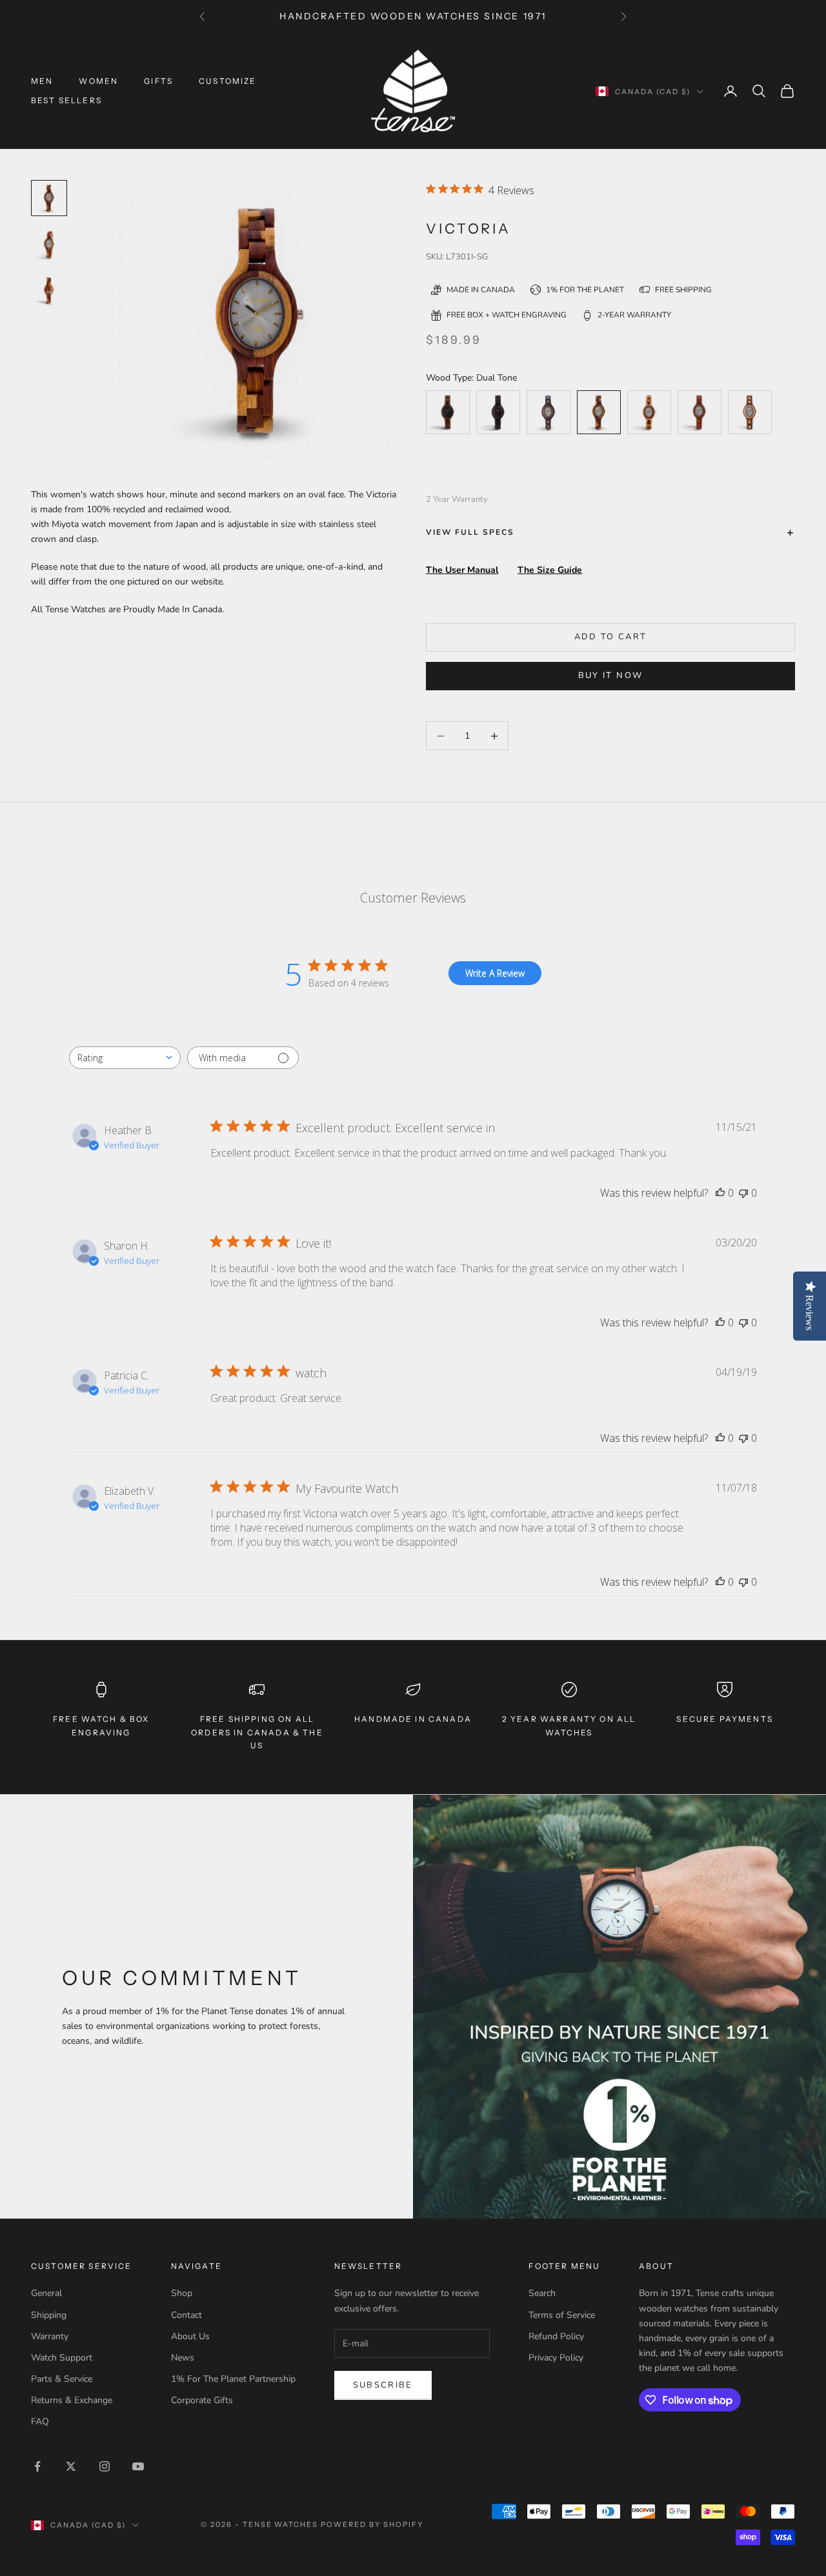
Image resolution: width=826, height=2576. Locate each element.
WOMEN (98, 81)
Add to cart (611, 637)
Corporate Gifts (202, 2400)
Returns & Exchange (72, 2400)
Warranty (50, 2336)
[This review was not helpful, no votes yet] (743, 1193)
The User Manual (462, 570)
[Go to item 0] (49, 198)
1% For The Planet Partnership (233, 2379)
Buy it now (610, 675)
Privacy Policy (556, 2358)
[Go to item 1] (49, 245)
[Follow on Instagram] (105, 2466)
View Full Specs (470, 532)
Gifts (158, 81)
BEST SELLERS (66, 100)
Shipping (49, 2315)
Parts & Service (62, 2379)
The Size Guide (550, 570)
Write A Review (495, 973)
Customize (227, 81)
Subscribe (383, 2385)
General (46, 2293)
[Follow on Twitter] (71, 2466)
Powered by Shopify (372, 2524)
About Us (190, 2336)
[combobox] (125, 1058)
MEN (42, 81)
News (183, 2358)
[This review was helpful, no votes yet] (720, 1193)
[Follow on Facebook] (37, 2466)
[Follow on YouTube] (138, 2466)
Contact (186, 2315)
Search (542, 2293)
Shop (182, 2293)
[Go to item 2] (49, 291)
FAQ (40, 2421)
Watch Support (62, 2358)
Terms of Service (562, 2315)
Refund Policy (556, 2336)
